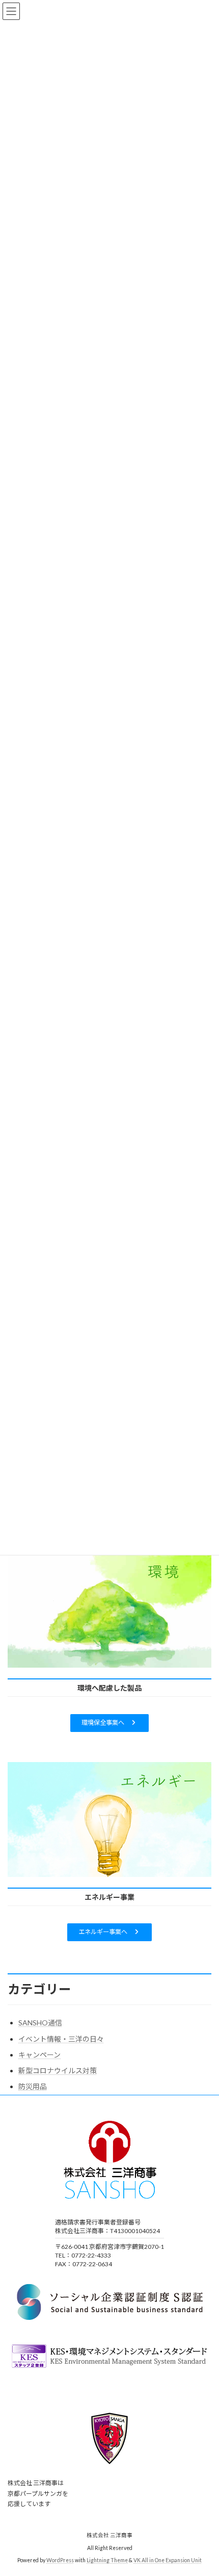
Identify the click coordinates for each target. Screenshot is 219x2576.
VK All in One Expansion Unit (168, 2561)
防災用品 (33, 2086)
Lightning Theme (107, 2561)
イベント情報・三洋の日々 (61, 2039)
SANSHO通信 (40, 2023)
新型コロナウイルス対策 (58, 2071)
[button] (109, 1723)
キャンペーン (39, 2055)
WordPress (60, 2561)
